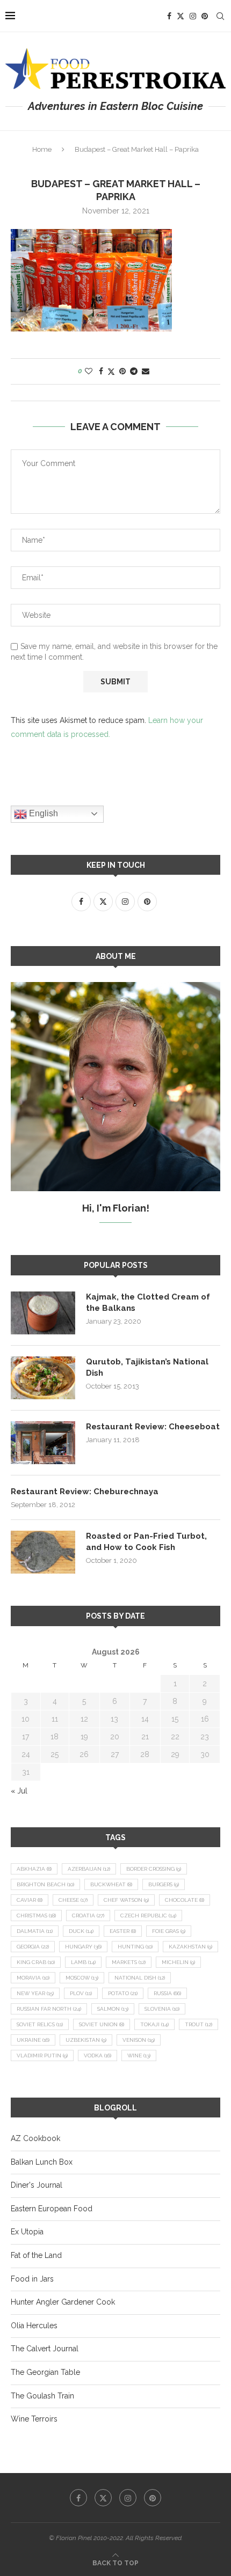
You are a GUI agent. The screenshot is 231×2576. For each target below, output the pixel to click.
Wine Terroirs (34, 2419)
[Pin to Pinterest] (122, 371)
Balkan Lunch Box (42, 2162)
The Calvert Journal (45, 2349)
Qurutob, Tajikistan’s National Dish (147, 1367)
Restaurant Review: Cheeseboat (153, 1427)
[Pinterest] (205, 16)
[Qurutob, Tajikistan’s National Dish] (43, 1378)
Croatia (88, 1916)
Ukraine (33, 2040)
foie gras (169, 1931)
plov (81, 1993)
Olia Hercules (34, 2326)
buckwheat (111, 1884)
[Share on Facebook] (101, 371)
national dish (140, 1978)
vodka (98, 2055)
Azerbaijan (89, 1869)
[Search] (220, 16)
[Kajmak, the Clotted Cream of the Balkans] (43, 1313)
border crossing (154, 1869)
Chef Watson (126, 1900)
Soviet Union (102, 2024)
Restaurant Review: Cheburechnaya (85, 1492)
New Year (35, 1993)
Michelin (178, 1962)
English (42, 813)
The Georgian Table (45, 2372)
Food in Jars (32, 2279)
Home (42, 149)
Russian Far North (49, 2009)
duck (81, 1931)
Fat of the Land (36, 2255)
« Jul (19, 1791)
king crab (36, 1962)
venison (139, 2040)
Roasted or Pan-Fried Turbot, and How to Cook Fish (146, 1542)
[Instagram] (193, 16)
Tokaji (154, 2024)
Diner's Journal (37, 2185)
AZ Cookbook (35, 2138)
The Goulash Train (42, 2396)
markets (129, 1962)
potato (123, 1993)
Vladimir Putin (42, 2055)
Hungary (83, 1947)
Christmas (36, 1916)
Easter (123, 1931)
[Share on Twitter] (111, 371)
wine (139, 2055)
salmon (113, 2009)
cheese (73, 1900)
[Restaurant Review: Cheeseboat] (43, 1443)
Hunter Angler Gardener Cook (63, 2302)
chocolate (185, 1900)
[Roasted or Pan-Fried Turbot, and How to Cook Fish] (43, 1552)
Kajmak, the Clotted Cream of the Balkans (148, 1302)
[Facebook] (169, 16)
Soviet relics (40, 2024)
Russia (167, 1993)
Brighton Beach (45, 1884)
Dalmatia (35, 1931)
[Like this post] (89, 371)
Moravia (33, 1978)
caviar (30, 1900)
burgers (164, 1884)
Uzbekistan (86, 2040)
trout (198, 2024)
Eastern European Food (52, 2209)
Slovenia (162, 2009)
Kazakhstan (190, 1947)
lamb (83, 1962)
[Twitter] (181, 16)
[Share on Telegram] (134, 371)
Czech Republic (148, 1916)
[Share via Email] (146, 371)
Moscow (82, 1978)
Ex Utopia (27, 2232)
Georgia (33, 1947)
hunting (135, 1947)
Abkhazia (34, 1869)
